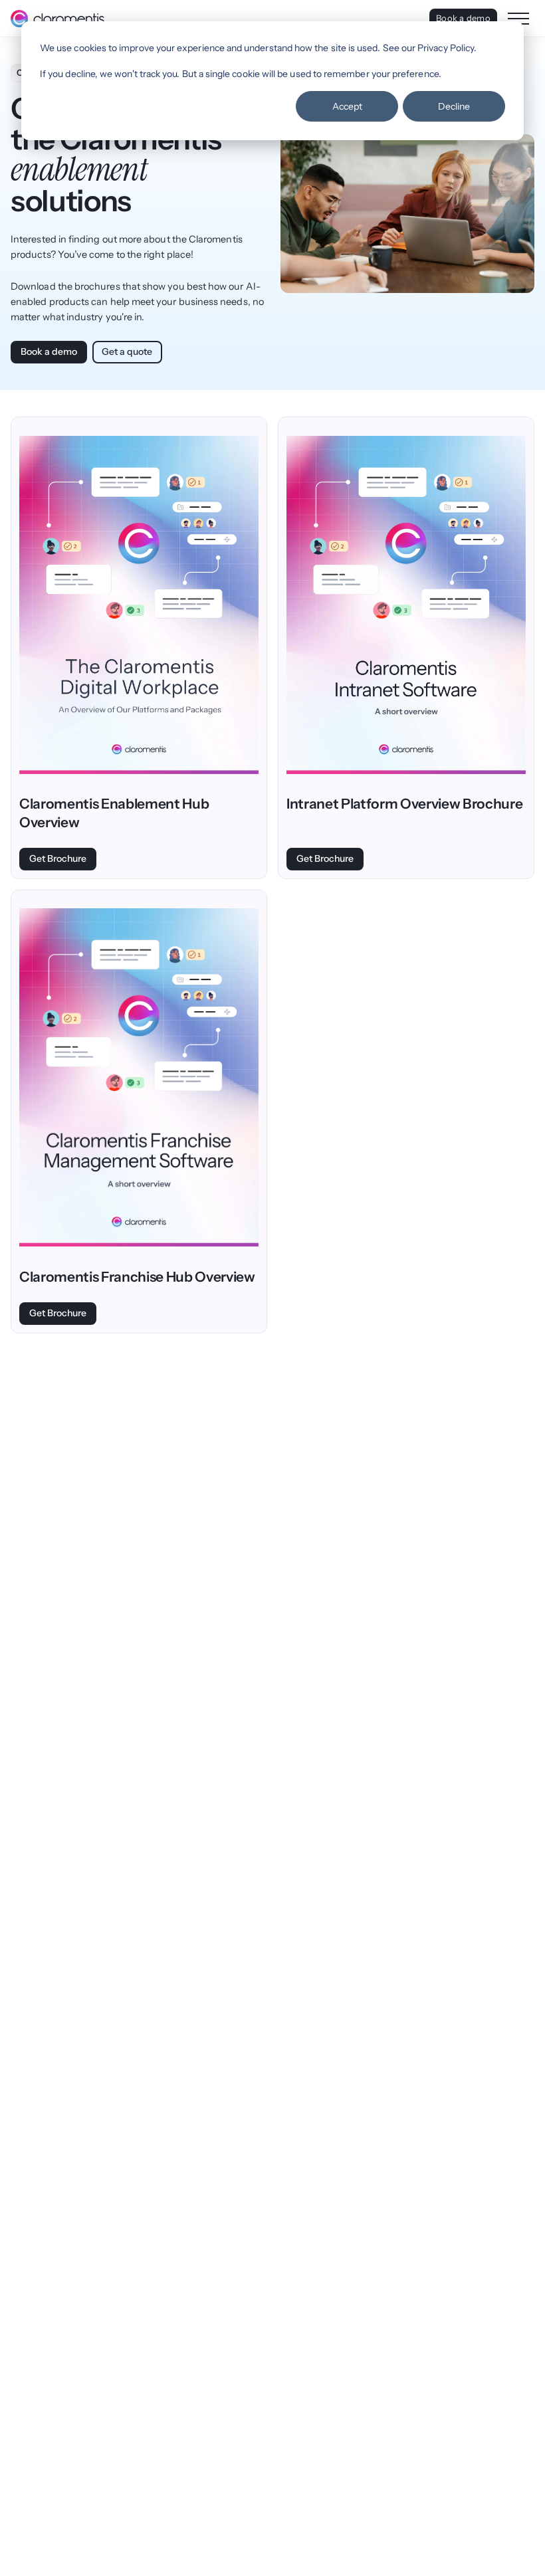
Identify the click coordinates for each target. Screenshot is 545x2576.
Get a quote (127, 351)
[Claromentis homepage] (57, 19)
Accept (347, 106)
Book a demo (463, 18)
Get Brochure (58, 858)
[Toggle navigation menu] (518, 19)
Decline (454, 106)
